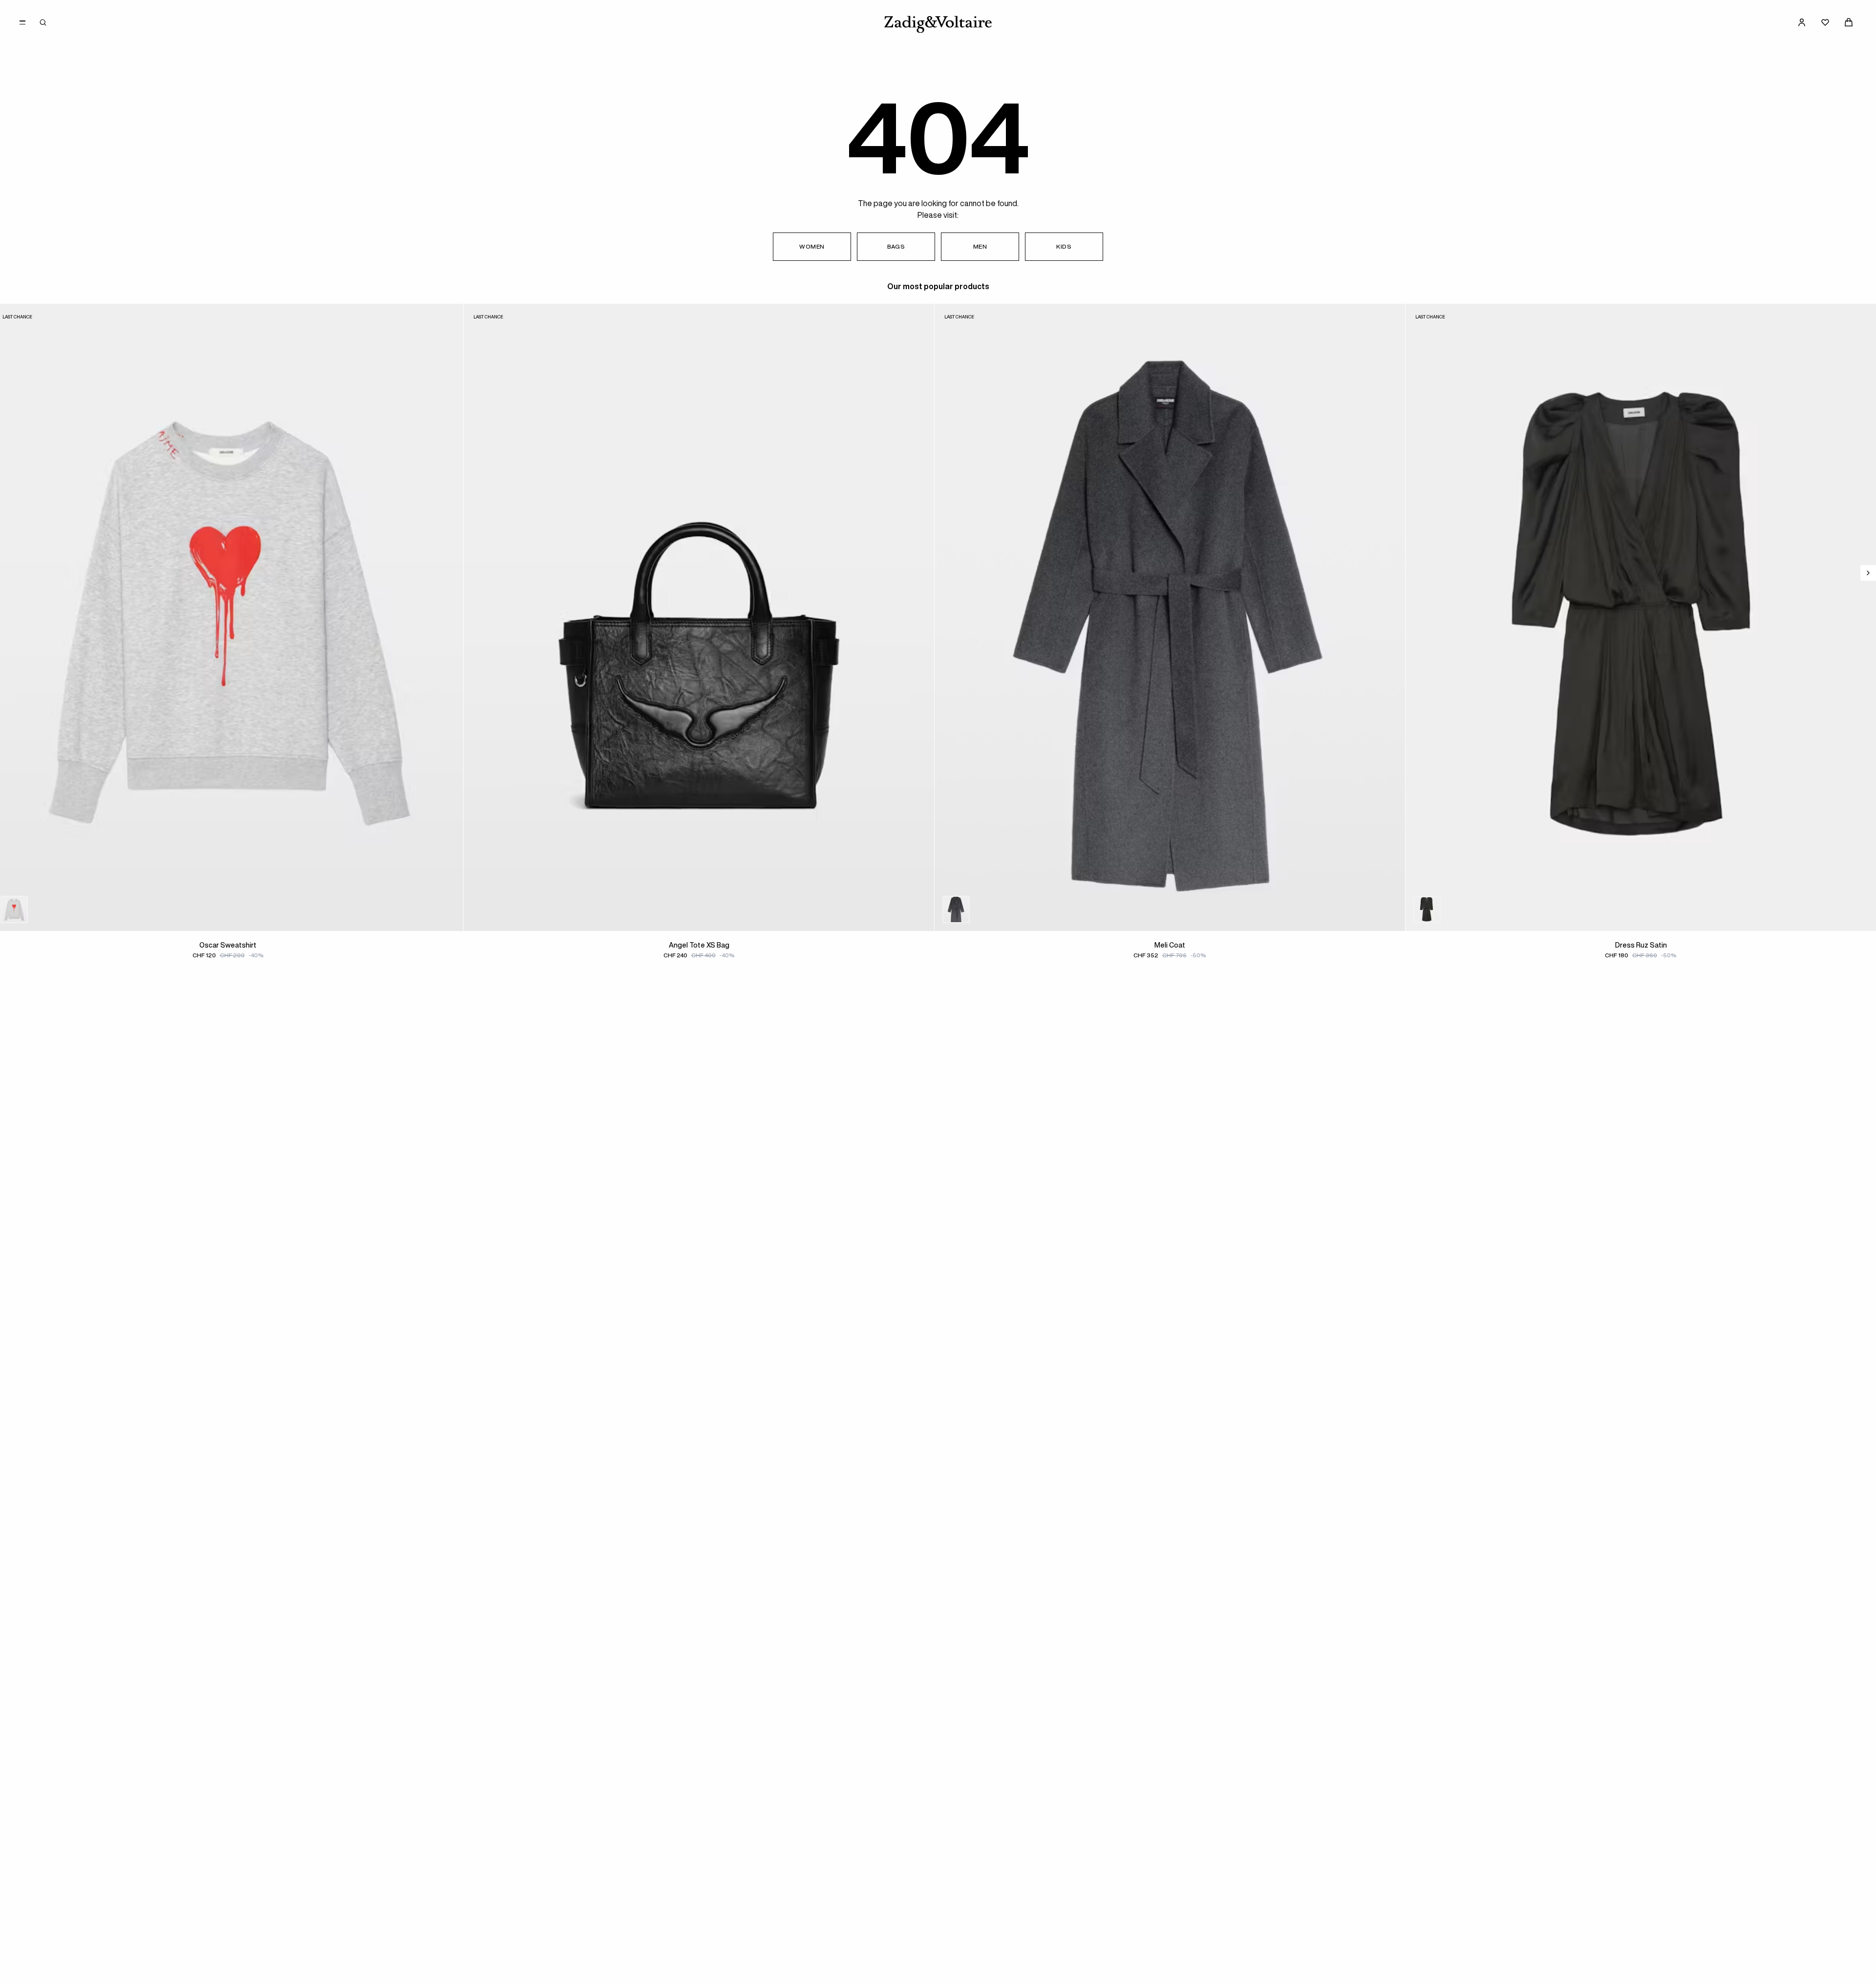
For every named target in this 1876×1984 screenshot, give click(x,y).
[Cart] (1849, 22)
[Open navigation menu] (22, 22)
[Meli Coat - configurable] (976, 909)
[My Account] (1802, 22)
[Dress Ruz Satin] (1641, 617)
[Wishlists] (1825, 22)
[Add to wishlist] (449, 317)
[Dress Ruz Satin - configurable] (1447, 909)
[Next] (1868, 573)
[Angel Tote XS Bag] (699, 617)
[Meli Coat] (1170, 617)
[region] (938, 640)
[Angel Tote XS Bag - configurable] (505, 909)
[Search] (43, 22)
